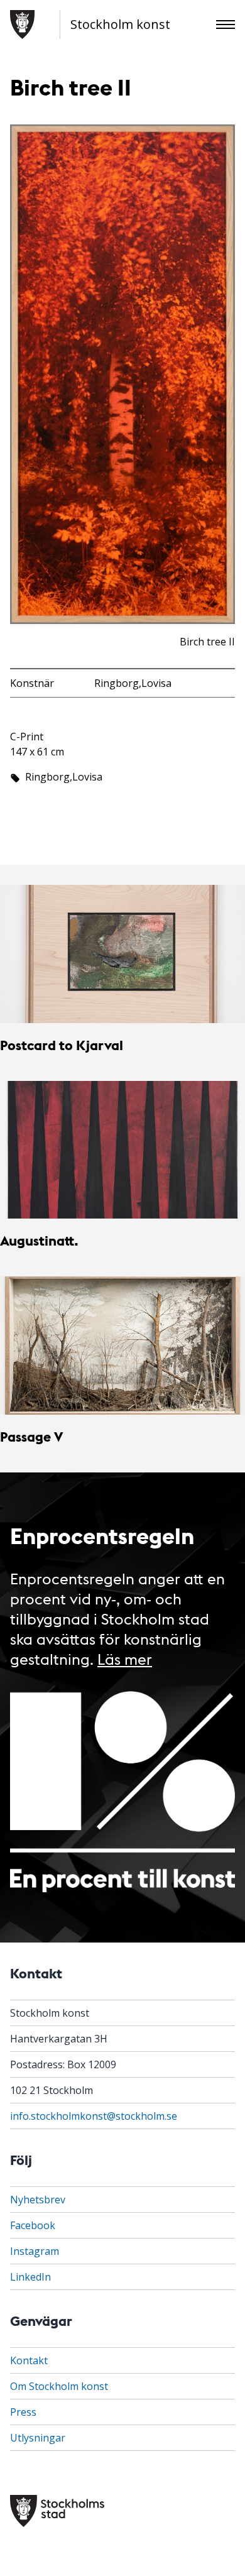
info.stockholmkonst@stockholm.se (94, 2116)
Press (23, 2412)
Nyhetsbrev (38, 2200)
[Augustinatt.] (122, 1150)
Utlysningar (38, 2438)
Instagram (35, 2251)
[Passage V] (122, 1345)
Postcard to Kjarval (62, 1045)
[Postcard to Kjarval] (122, 954)
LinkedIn (30, 2277)
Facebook (33, 2225)
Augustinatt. (39, 1240)
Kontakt (29, 2360)
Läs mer (125, 1658)
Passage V (31, 1436)
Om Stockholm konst (59, 2386)
